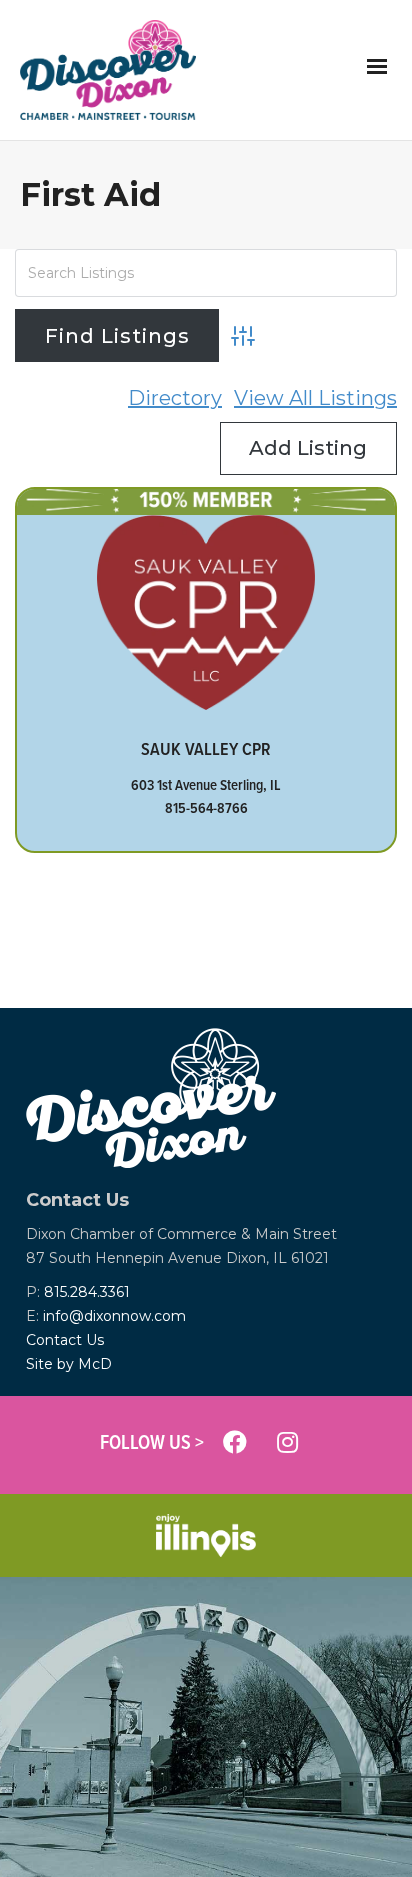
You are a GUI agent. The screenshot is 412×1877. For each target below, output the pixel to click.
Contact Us (65, 1340)
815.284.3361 (87, 1292)
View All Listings (315, 398)
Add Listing (308, 448)
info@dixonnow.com (114, 1316)
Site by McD (69, 1364)
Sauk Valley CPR (206, 748)
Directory (175, 398)
